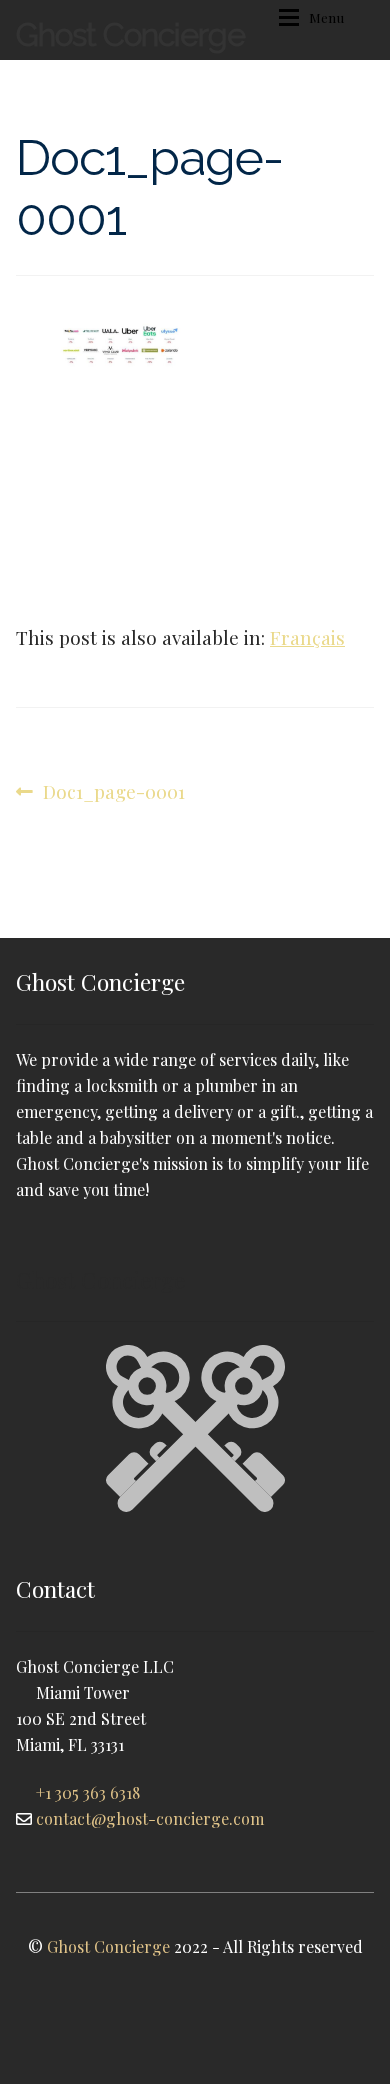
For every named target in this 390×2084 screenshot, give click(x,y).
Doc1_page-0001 (113, 792)
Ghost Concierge (130, 34)
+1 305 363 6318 (88, 1792)
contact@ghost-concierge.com (150, 1818)
